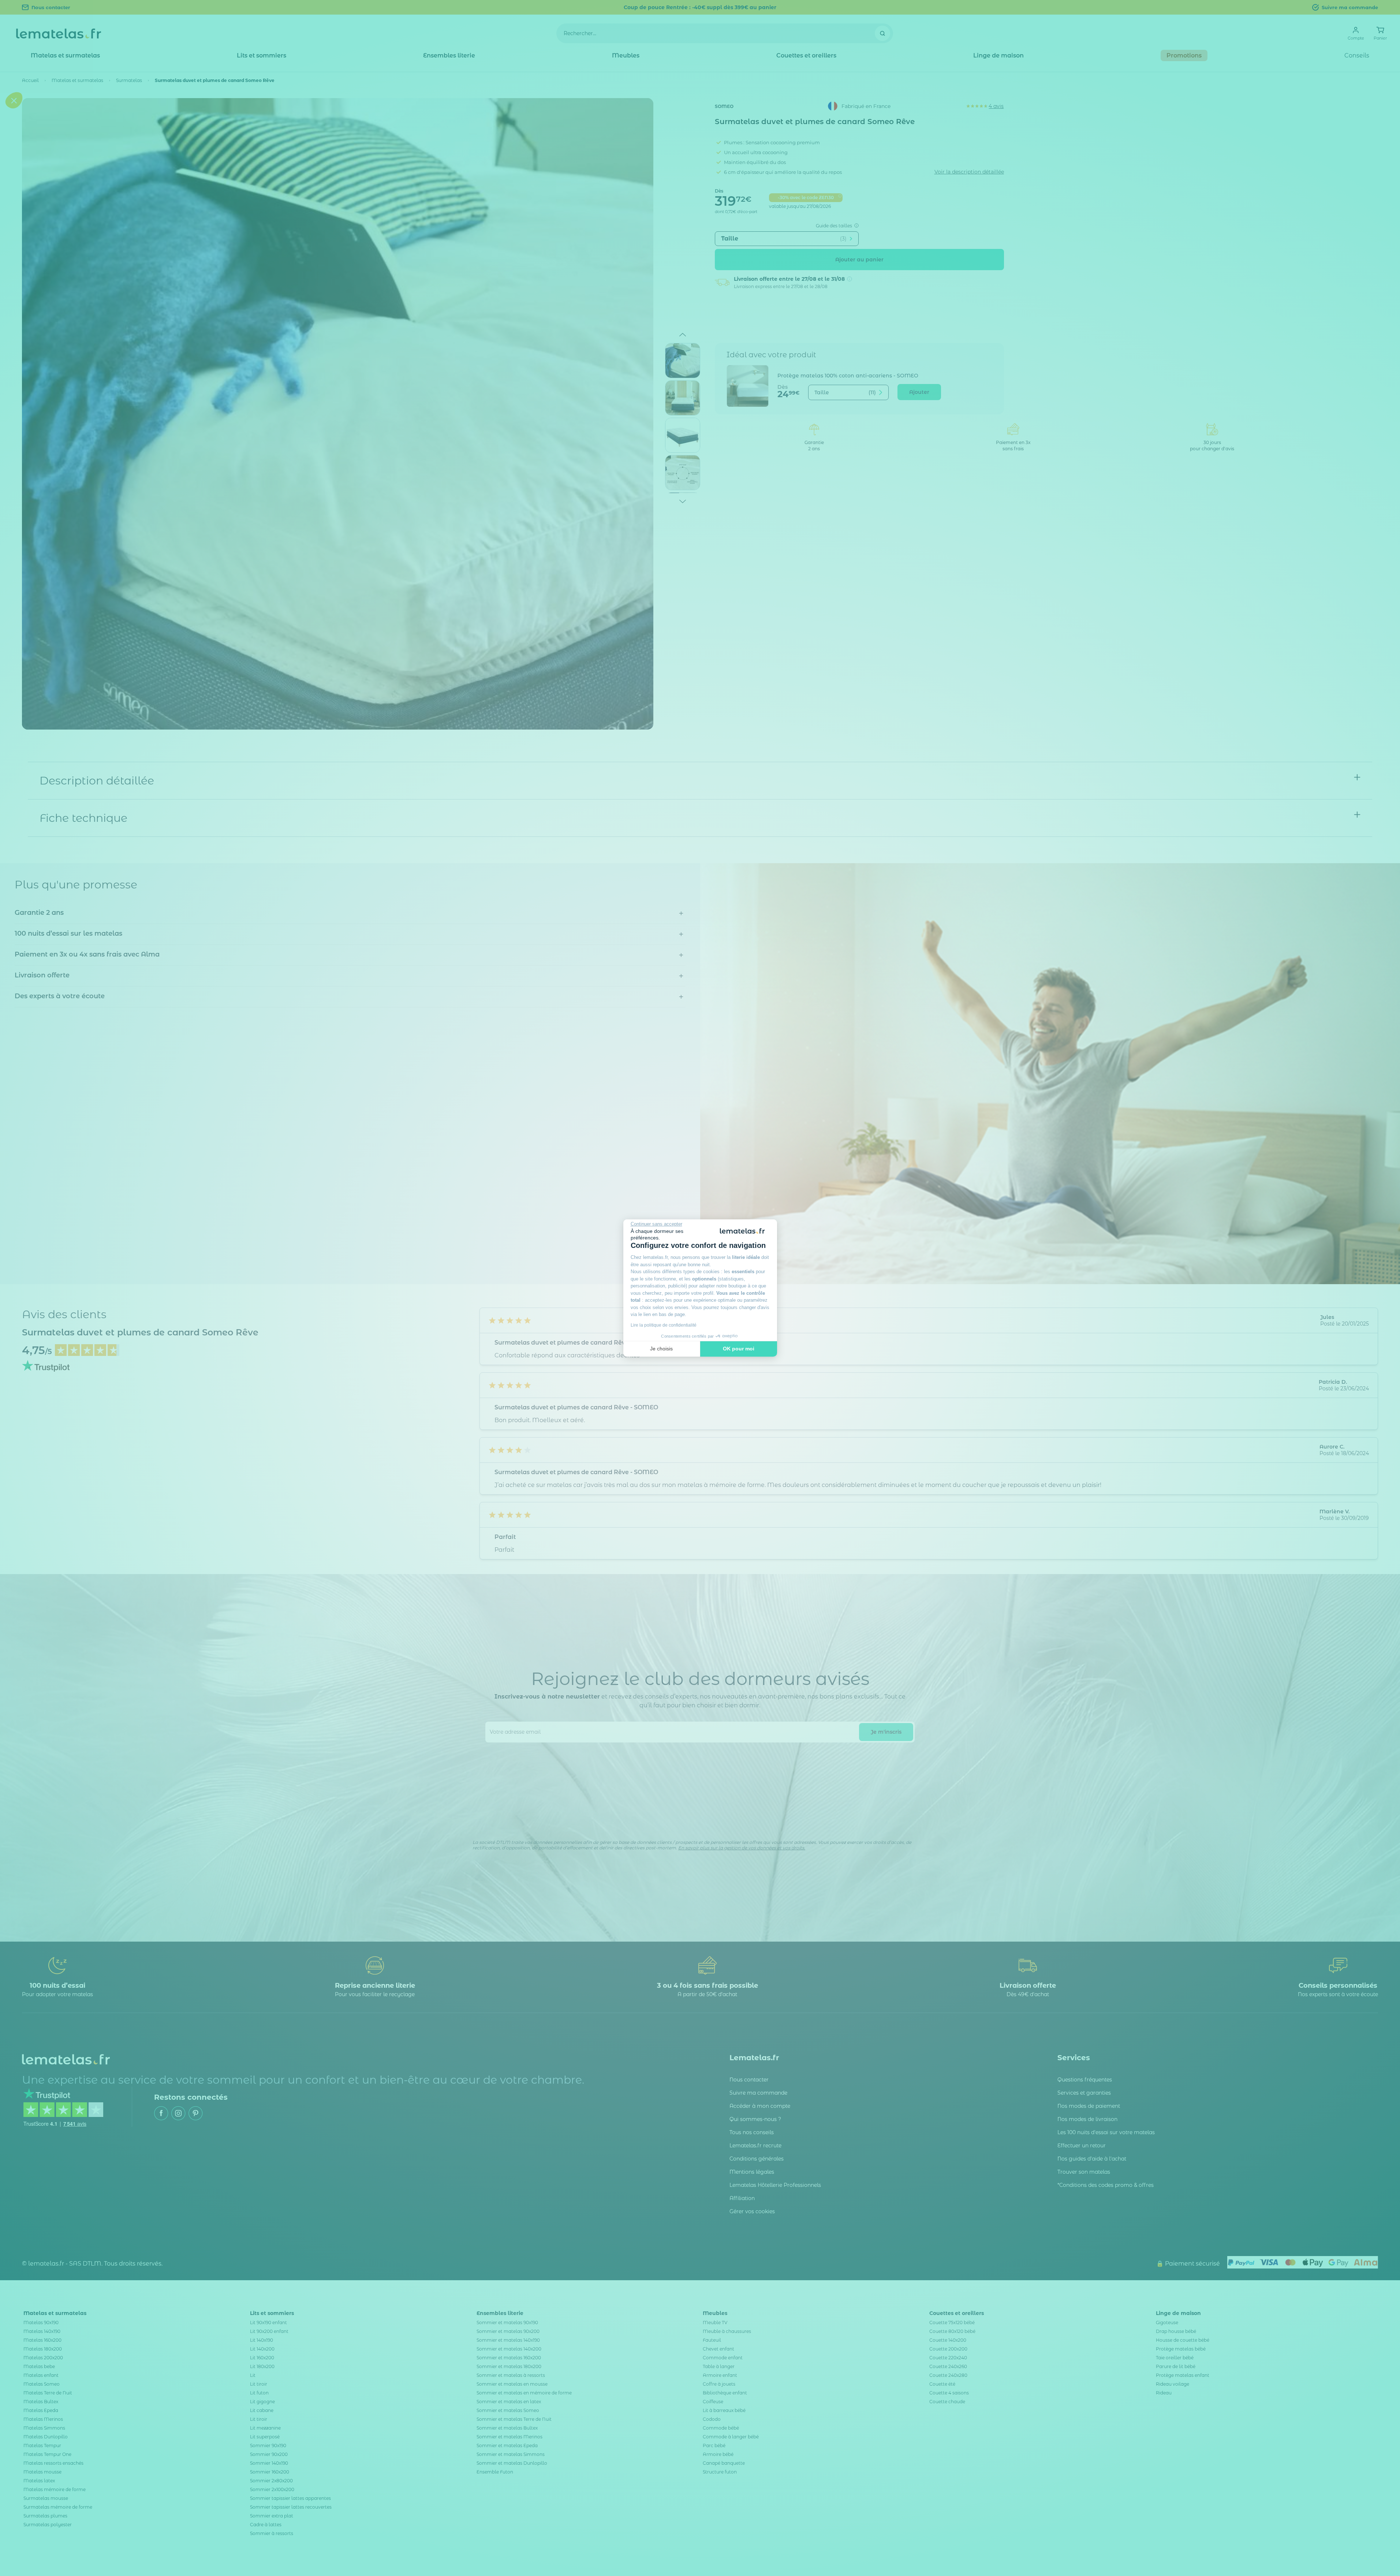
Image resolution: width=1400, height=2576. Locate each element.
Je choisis (661, 1349)
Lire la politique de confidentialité (664, 1325)
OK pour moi (739, 1349)
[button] (14, 1332)
